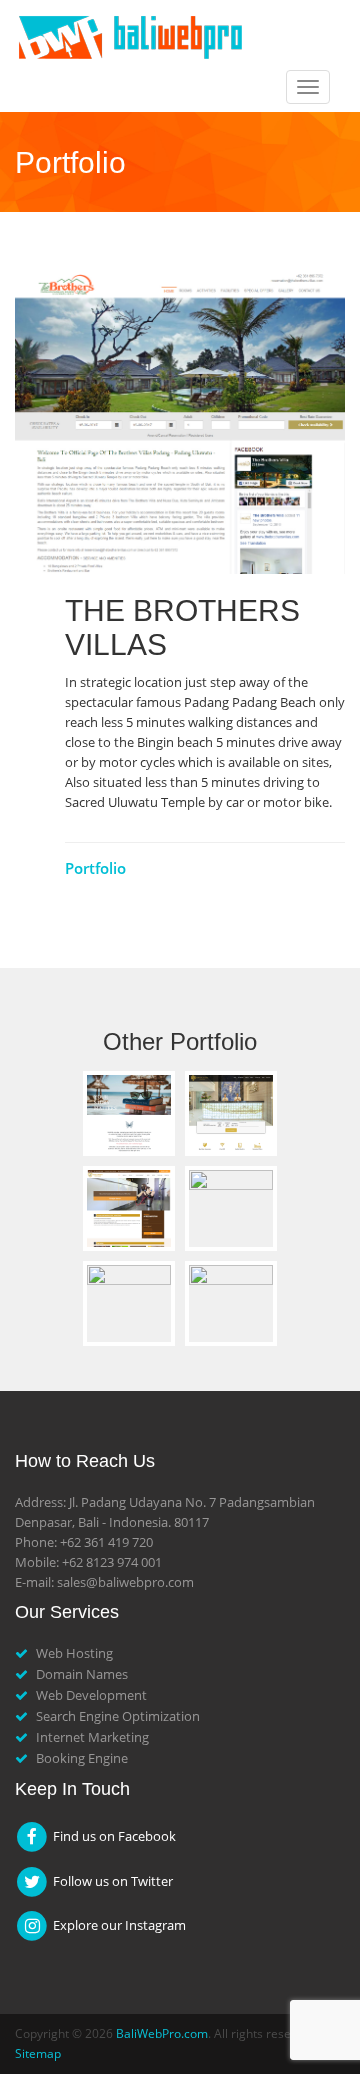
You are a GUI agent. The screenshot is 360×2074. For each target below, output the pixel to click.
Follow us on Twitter (111, 1881)
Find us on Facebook (113, 1836)
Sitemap (38, 2053)
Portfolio (95, 868)
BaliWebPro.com (162, 2033)
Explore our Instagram (118, 1925)
